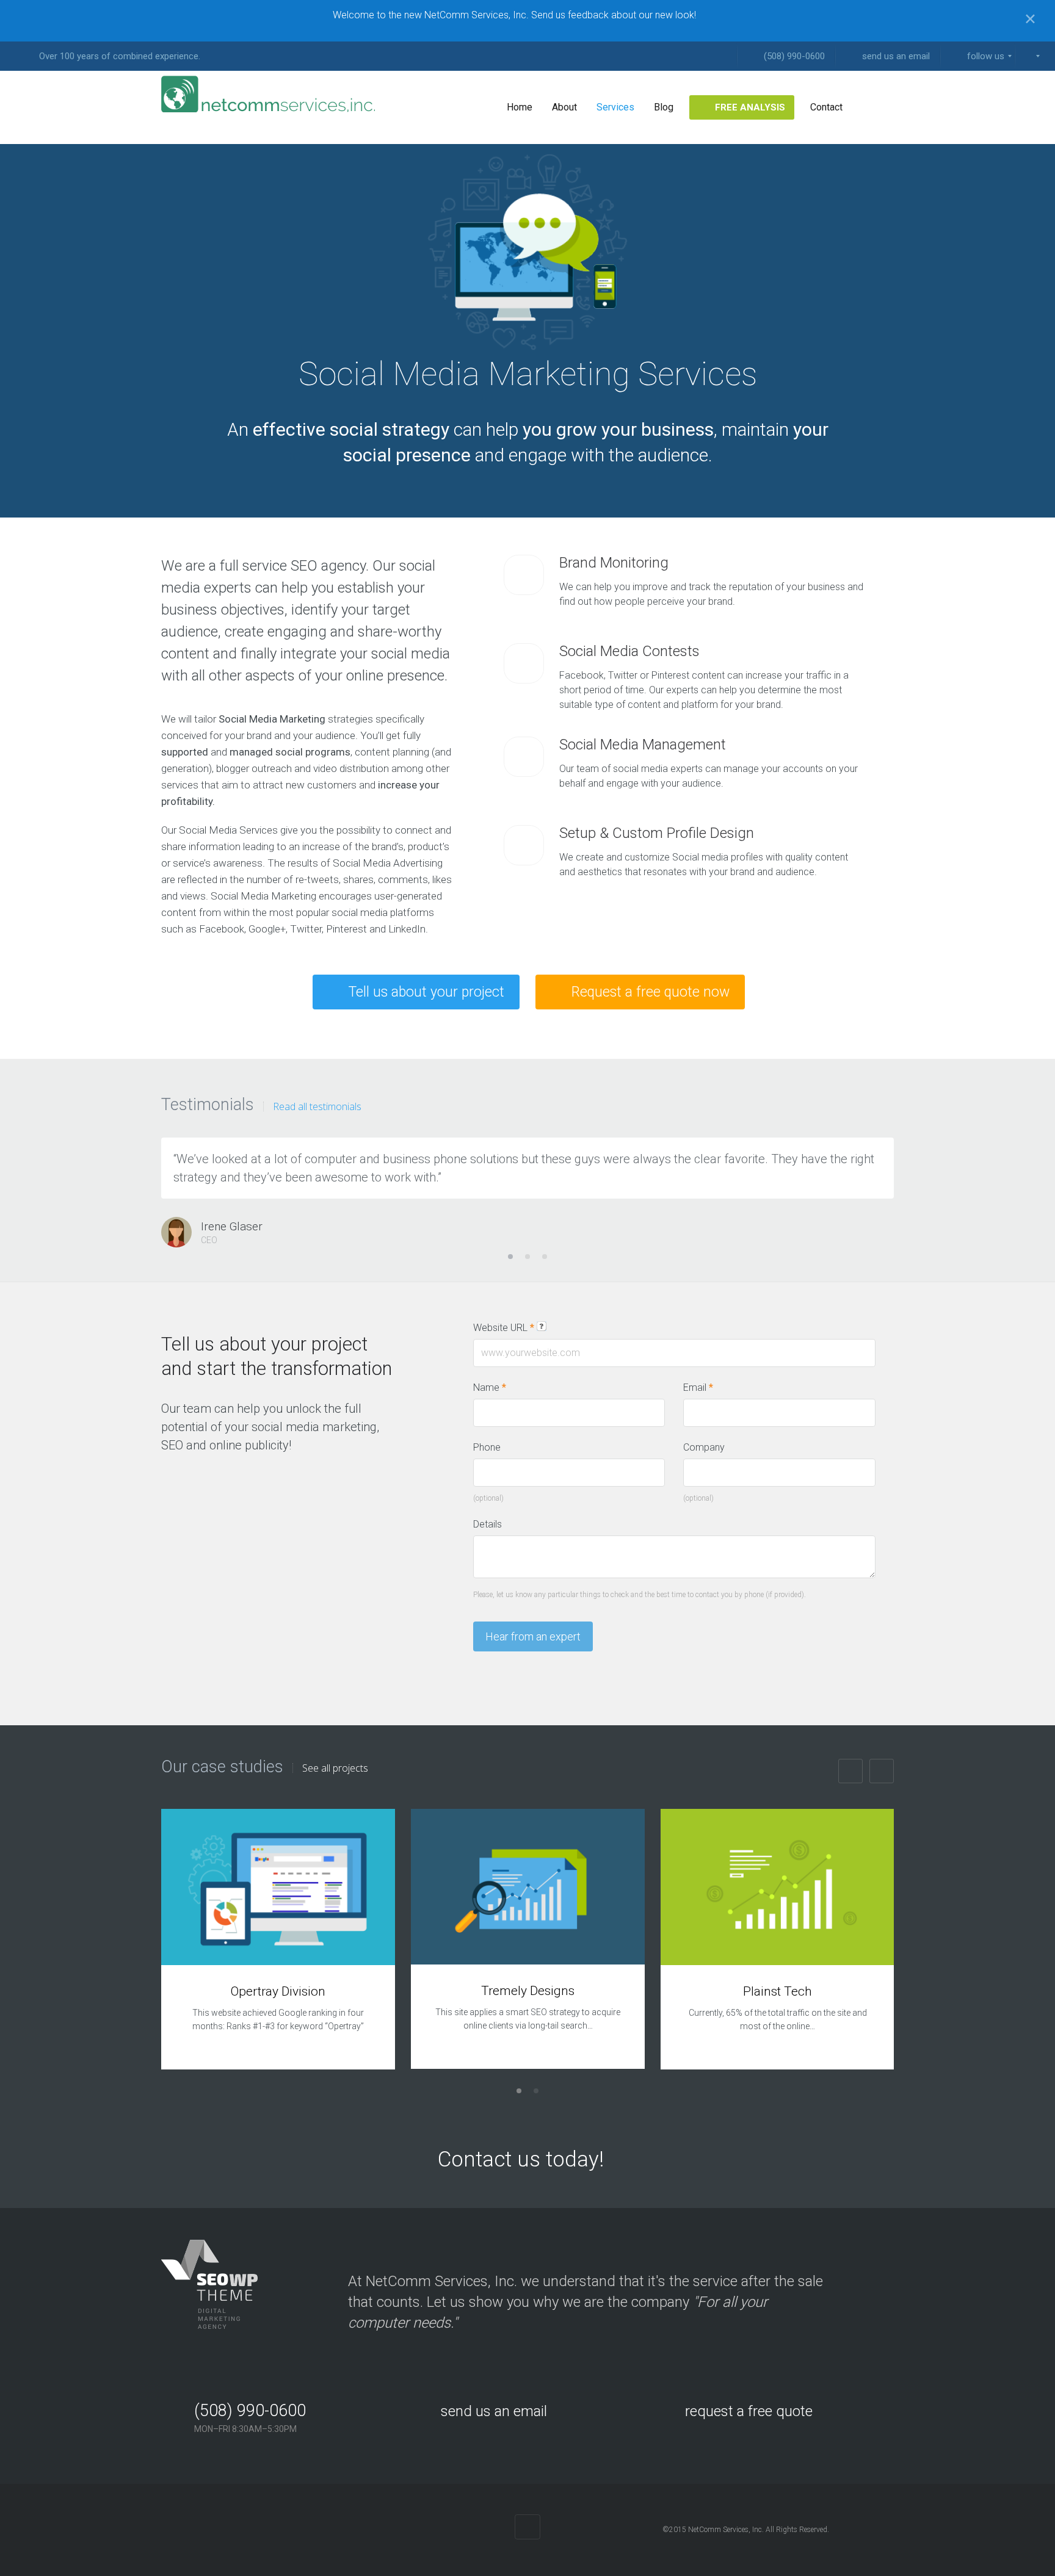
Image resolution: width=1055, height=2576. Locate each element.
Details (488, 1524)
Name (490, 1387)
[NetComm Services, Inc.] (268, 94)
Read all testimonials (317, 1106)
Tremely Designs (528, 1991)
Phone (487, 1447)
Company (704, 1447)
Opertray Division (278, 1991)
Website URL (504, 1328)
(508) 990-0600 (250, 2411)
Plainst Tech (778, 1991)
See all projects (335, 1768)
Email (698, 1387)
